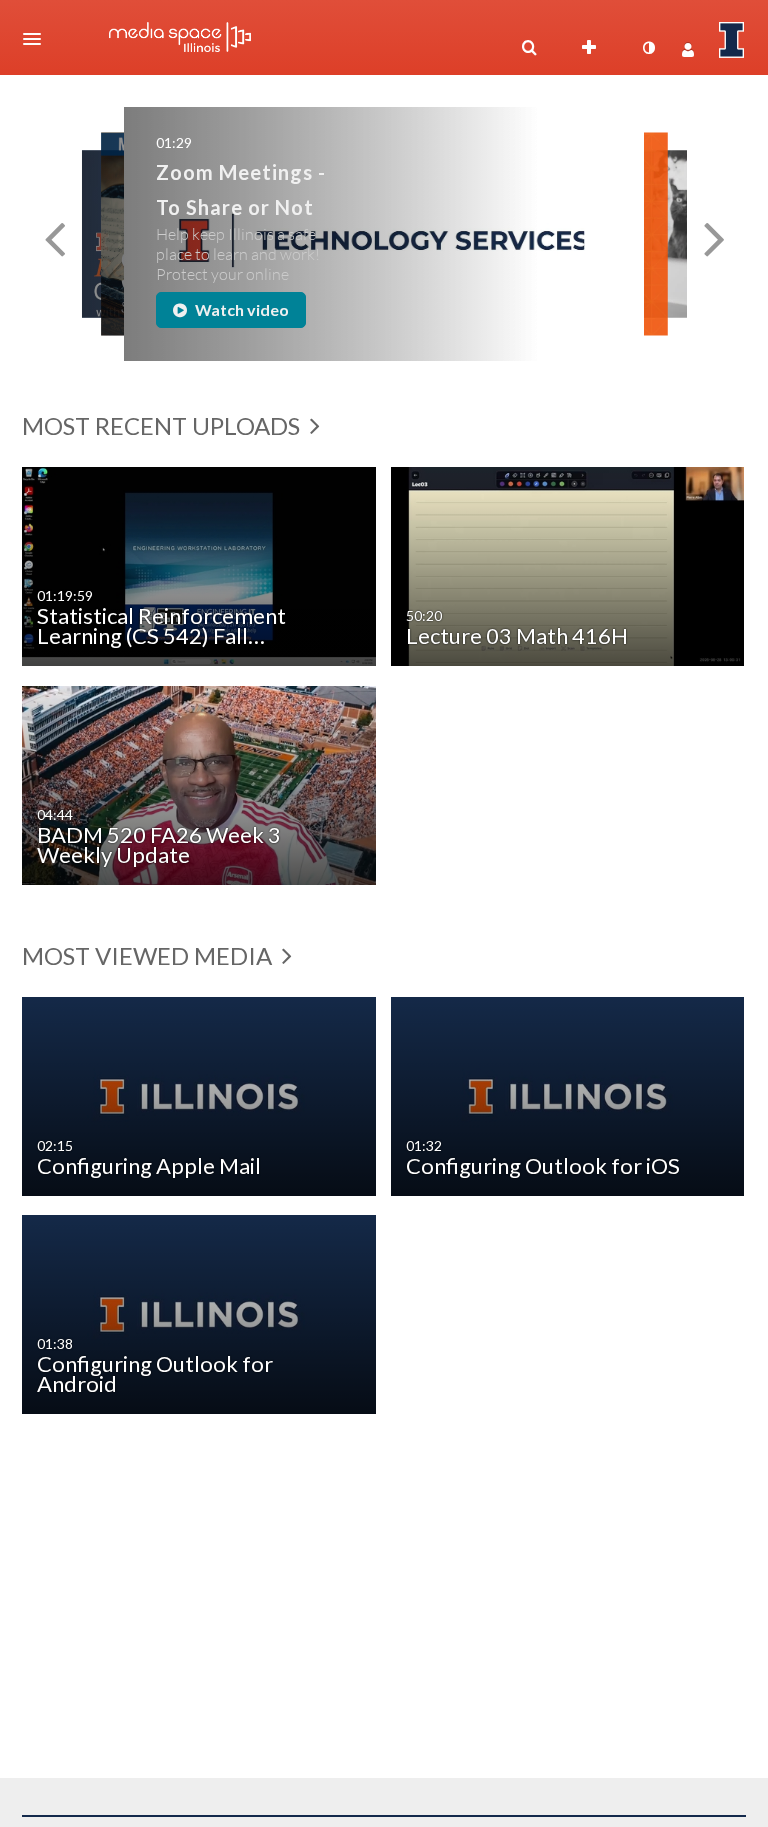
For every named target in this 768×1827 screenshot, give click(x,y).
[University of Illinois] (732, 40)
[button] (38, 39)
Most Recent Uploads (163, 425)
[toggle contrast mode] (648, 48)
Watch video (240, 309)
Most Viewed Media (149, 955)
